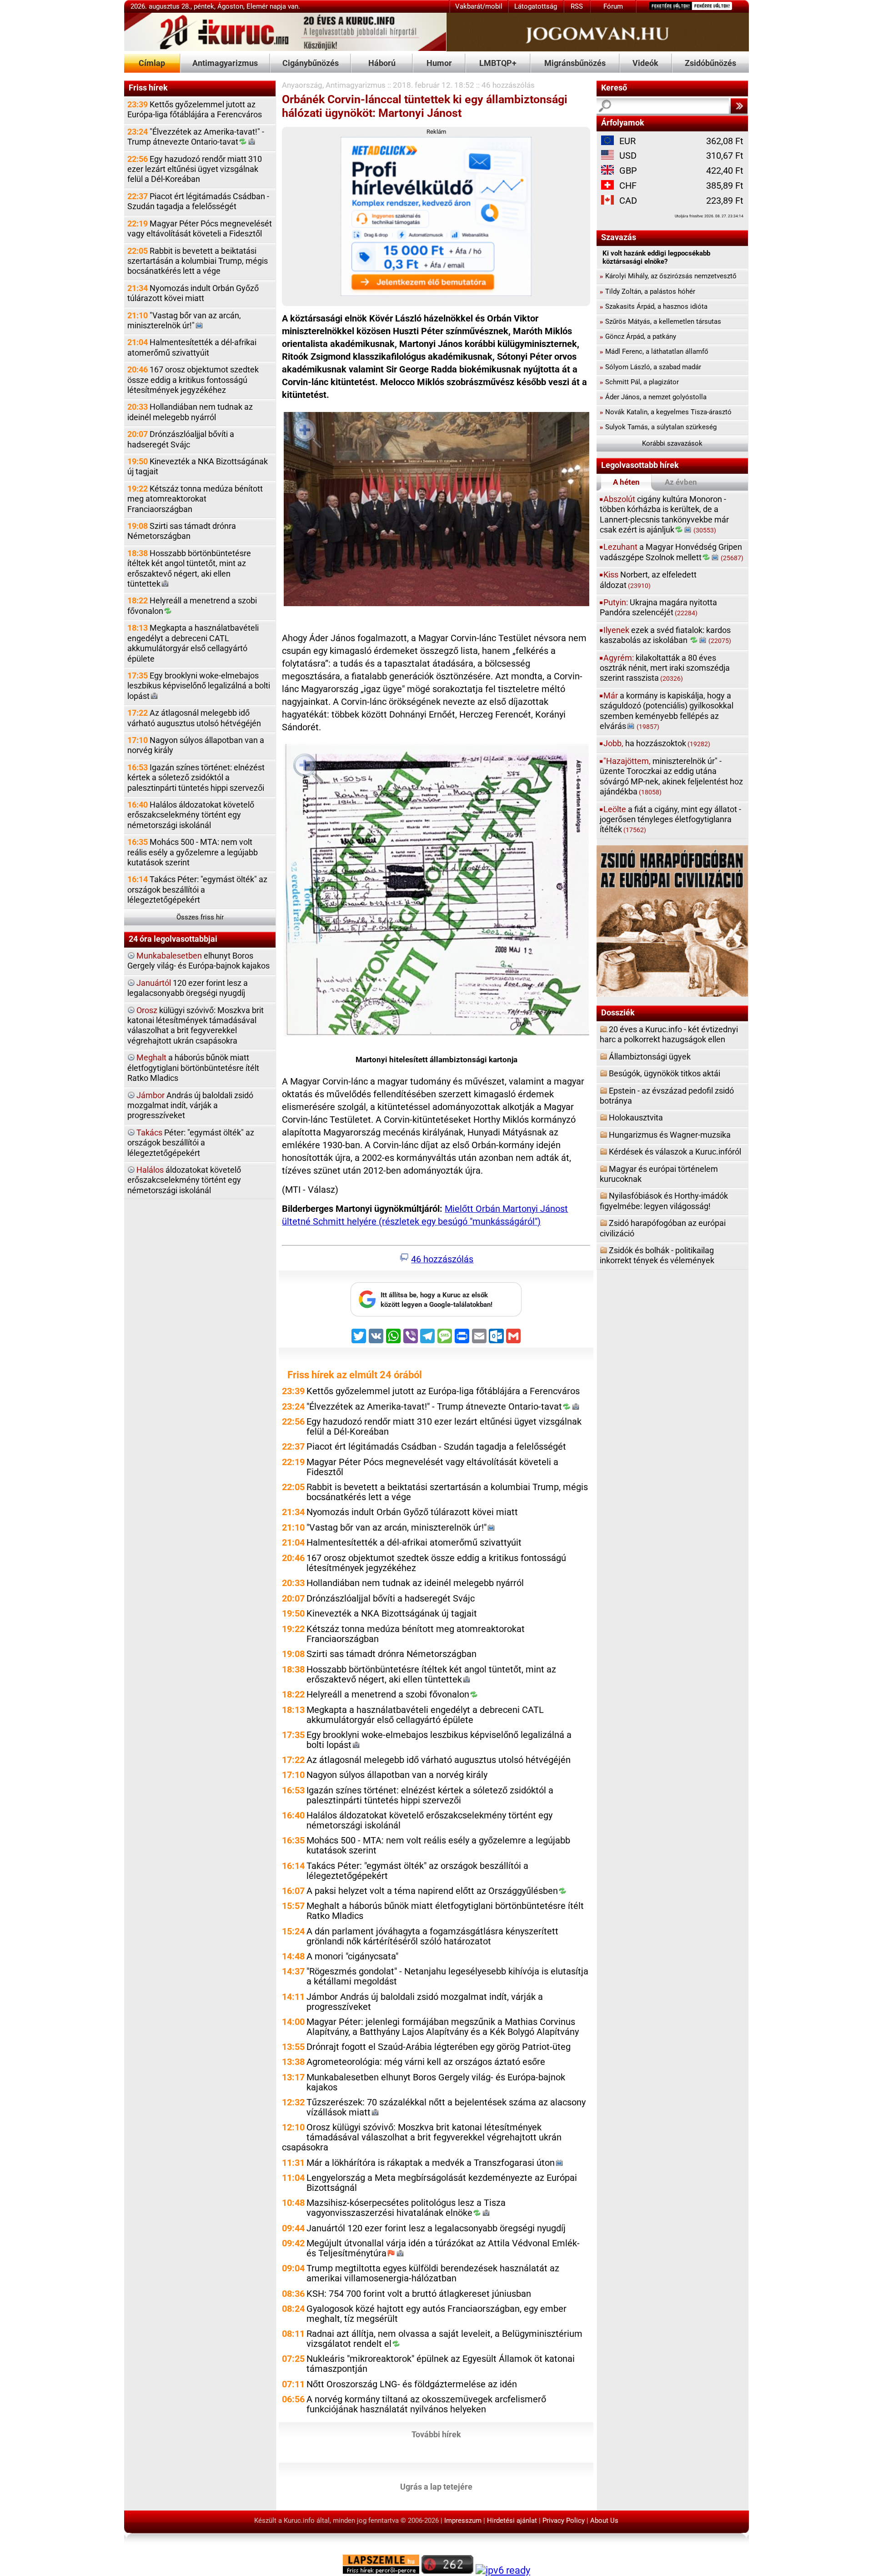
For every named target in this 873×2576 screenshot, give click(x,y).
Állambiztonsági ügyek (650, 1057)
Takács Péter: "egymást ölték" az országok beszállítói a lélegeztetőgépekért (197, 889)
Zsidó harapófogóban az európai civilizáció (663, 1228)
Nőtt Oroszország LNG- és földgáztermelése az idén (412, 2384)
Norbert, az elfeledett (648, 580)
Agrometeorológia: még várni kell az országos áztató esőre (426, 2062)
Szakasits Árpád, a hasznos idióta (654, 306)
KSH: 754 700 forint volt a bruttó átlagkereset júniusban (419, 2294)
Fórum (613, 6)
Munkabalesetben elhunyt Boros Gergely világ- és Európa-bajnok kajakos (436, 2082)
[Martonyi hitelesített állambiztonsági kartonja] (436, 892)
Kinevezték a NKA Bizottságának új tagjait (198, 466)
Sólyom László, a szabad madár (650, 367)
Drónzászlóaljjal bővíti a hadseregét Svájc (181, 439)
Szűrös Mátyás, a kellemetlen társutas (660, 321)
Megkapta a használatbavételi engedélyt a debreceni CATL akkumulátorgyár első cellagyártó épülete (193, 643)
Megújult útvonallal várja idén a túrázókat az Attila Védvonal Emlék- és (443, 2248)
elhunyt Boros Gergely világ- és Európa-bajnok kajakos (198, 961)
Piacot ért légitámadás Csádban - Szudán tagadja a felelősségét (198, 201)
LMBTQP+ (498, 63)
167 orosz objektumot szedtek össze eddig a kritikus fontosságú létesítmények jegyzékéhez (193, 380)
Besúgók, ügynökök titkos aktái (665, 1073)
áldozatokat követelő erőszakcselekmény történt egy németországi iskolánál (184, 1180)
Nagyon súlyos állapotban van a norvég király (196, 745)
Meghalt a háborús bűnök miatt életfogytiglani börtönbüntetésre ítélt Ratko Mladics (445, 1911)
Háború (382, 63)
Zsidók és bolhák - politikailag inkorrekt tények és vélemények (657, 1255)
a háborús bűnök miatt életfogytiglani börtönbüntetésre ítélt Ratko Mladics (193, 1068)
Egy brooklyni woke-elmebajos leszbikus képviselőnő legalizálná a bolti (199, 686)
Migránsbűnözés (575, 63)
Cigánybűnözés (311, 63)
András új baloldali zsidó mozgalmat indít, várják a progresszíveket (190, 1105)
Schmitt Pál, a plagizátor (639, 382)
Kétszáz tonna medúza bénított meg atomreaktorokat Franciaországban (195, 499)
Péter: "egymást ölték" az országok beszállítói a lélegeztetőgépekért (191, 1143)
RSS (577, 6)
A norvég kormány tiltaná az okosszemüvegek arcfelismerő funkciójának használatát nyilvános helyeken (426, 2404)
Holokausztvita (636, 1117)
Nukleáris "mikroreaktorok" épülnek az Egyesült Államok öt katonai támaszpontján (441, 2364)
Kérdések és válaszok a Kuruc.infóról (675, 1152)
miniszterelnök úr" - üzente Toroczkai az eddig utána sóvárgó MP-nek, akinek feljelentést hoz (671, 776)
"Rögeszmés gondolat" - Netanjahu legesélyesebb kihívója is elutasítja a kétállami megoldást (447, 1976)
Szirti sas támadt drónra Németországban (182, 531)
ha (657, 743)
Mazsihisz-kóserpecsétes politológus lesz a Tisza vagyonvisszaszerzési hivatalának (406, 2208)
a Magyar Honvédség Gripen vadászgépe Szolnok (672, 552)
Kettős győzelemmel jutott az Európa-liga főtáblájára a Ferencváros (195, 109)
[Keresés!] (739, 106)
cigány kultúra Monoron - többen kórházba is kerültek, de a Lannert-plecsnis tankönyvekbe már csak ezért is (664, 514)
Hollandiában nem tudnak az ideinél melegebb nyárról (190, 412)
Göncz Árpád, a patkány (638, 336)
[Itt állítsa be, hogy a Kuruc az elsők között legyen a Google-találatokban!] (436, 1314)
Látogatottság (536, 6)
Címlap (152, 63)
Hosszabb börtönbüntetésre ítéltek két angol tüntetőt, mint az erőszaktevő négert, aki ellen (189, 568)
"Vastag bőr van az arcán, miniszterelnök (184, 320)
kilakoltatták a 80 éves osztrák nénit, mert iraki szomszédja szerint (665, 668)
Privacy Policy (564, 2521)
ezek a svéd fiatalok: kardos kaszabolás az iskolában (665, 635)
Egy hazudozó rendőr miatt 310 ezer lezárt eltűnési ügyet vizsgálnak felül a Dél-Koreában (195, 169)
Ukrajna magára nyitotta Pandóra (658, 607)
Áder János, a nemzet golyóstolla (653, 397)
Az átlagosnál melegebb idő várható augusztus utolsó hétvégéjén (194, 718)
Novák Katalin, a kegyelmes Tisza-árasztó (666, 412)
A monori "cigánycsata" (352, 1956)
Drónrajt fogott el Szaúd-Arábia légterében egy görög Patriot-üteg (439, 2047)
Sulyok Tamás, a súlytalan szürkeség (658, 427)
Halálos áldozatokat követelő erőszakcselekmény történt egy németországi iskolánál (191, 815)
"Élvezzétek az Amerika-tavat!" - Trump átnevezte (196, 137)
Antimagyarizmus (225, 63)
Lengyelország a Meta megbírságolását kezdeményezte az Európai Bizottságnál (442, 2183)
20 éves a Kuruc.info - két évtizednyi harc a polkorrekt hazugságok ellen (669, 1034)
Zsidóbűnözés (710, 63)
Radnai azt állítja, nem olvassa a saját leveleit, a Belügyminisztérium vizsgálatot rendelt (444, 2339)
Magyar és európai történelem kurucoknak (659, 1174)
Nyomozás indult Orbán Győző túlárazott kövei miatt (193, 293)
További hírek (436, 2434)
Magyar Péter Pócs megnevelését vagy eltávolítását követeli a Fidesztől (200, 228)
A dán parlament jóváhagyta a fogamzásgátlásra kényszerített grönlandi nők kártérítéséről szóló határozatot (432, 1936)
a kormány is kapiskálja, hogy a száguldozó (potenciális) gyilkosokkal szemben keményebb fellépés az (667, 711)
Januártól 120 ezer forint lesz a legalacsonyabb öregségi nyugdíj (436, 2228)
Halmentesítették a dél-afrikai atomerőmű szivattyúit (192, 347)
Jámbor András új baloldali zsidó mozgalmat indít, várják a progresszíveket (425, 2002)
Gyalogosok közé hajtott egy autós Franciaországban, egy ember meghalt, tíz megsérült (436, 2314)
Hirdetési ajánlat (512, 2521)
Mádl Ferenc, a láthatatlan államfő (654, 352)
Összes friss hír (200, 917)
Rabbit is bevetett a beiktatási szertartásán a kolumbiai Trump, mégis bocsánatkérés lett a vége (198, 261)
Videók (645, 63)
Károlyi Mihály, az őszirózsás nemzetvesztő (668, 276)
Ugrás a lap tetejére (436, 2486)
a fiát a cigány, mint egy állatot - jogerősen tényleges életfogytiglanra (670, 819)
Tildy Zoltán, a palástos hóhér (647, 291)
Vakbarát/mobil (479, 6)
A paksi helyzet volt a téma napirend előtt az (432, 1891)
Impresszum (463, 2521)
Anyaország (302, 85)
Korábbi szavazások (672, 443)
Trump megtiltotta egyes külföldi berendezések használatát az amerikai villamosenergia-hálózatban (433, 2273)
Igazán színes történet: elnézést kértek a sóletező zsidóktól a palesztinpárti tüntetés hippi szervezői (196, 778)
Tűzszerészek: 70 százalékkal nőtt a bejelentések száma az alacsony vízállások (446, 2107)
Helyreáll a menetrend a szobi (192, 605)
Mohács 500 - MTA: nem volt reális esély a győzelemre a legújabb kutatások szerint (193, 852)
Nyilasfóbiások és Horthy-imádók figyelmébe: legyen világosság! (664, 1201)
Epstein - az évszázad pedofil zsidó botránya (667, 1096)
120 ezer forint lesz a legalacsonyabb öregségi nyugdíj (188, 988)
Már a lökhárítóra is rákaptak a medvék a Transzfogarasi (431, 2163)
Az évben (681, 482)
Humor (439, 63)
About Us (604, 2521)
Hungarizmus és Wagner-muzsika (670, 1135)
